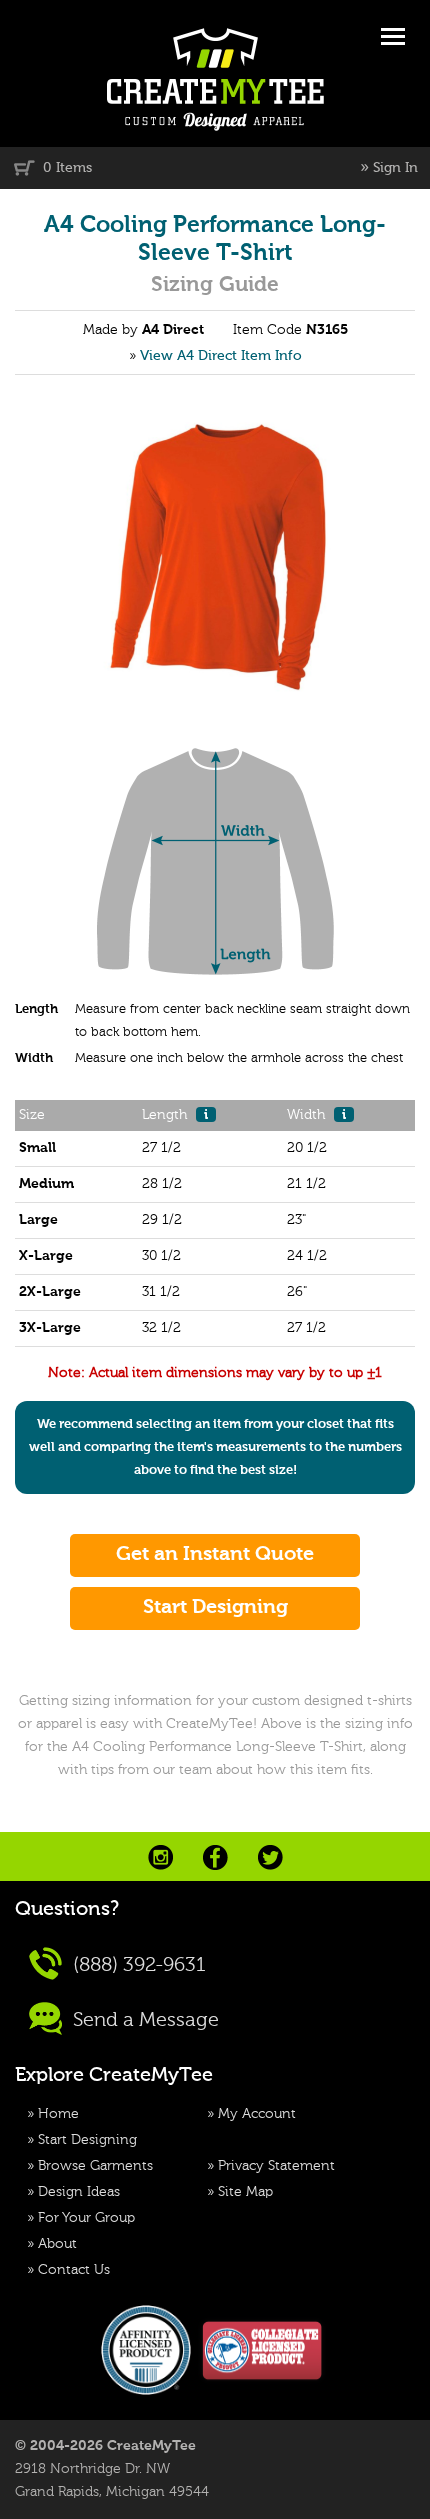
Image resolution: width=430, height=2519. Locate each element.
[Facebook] (215, 1857)
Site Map (245, 2192)
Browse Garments (95, 2166)
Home (58, 2114)
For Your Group (86, 2218)
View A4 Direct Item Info (221, 356)
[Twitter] (270, 1857)
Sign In (395, 168)
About (57, 2244)
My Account (257, 2114)
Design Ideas (79, 2192)
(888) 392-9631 (137, 1966)
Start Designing (87, 2140)
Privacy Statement (276, 2166)
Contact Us (74, 2270)
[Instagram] (160, 1857)
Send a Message (143, 2021)
